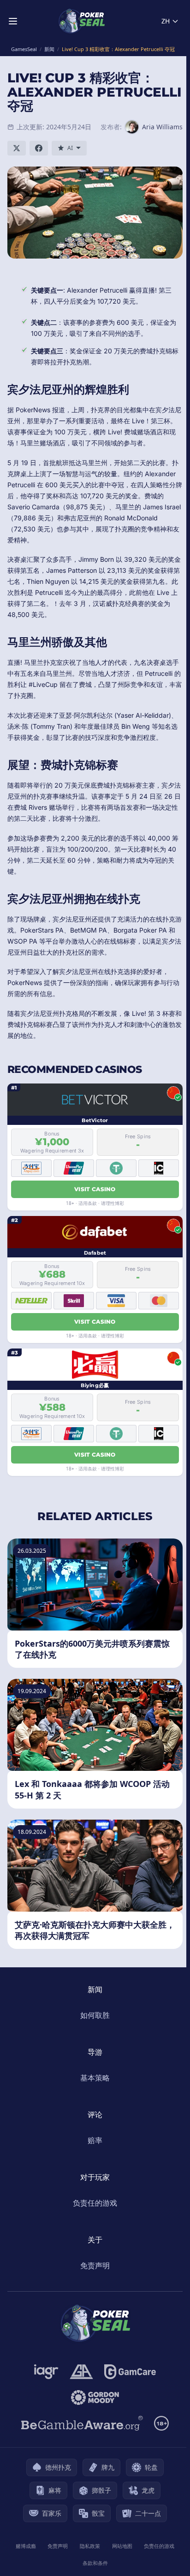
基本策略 (95, 2078)
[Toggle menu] (13, 21)
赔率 (95, 2140)
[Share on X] (17, 148)
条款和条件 (95, 2563)
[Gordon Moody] (95, 2397)
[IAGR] (46, 2372)
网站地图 (122, 2546)
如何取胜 (95, 2015)
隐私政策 (90, 2546)
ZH (166, 21)
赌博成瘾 (26, 2546)
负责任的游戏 (95, 2203)
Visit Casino (95, 1189)
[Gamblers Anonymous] (81, 2372)
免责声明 (95, 2265)
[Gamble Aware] (82, 2423)
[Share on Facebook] (39, 148)
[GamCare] (130, 2372)
